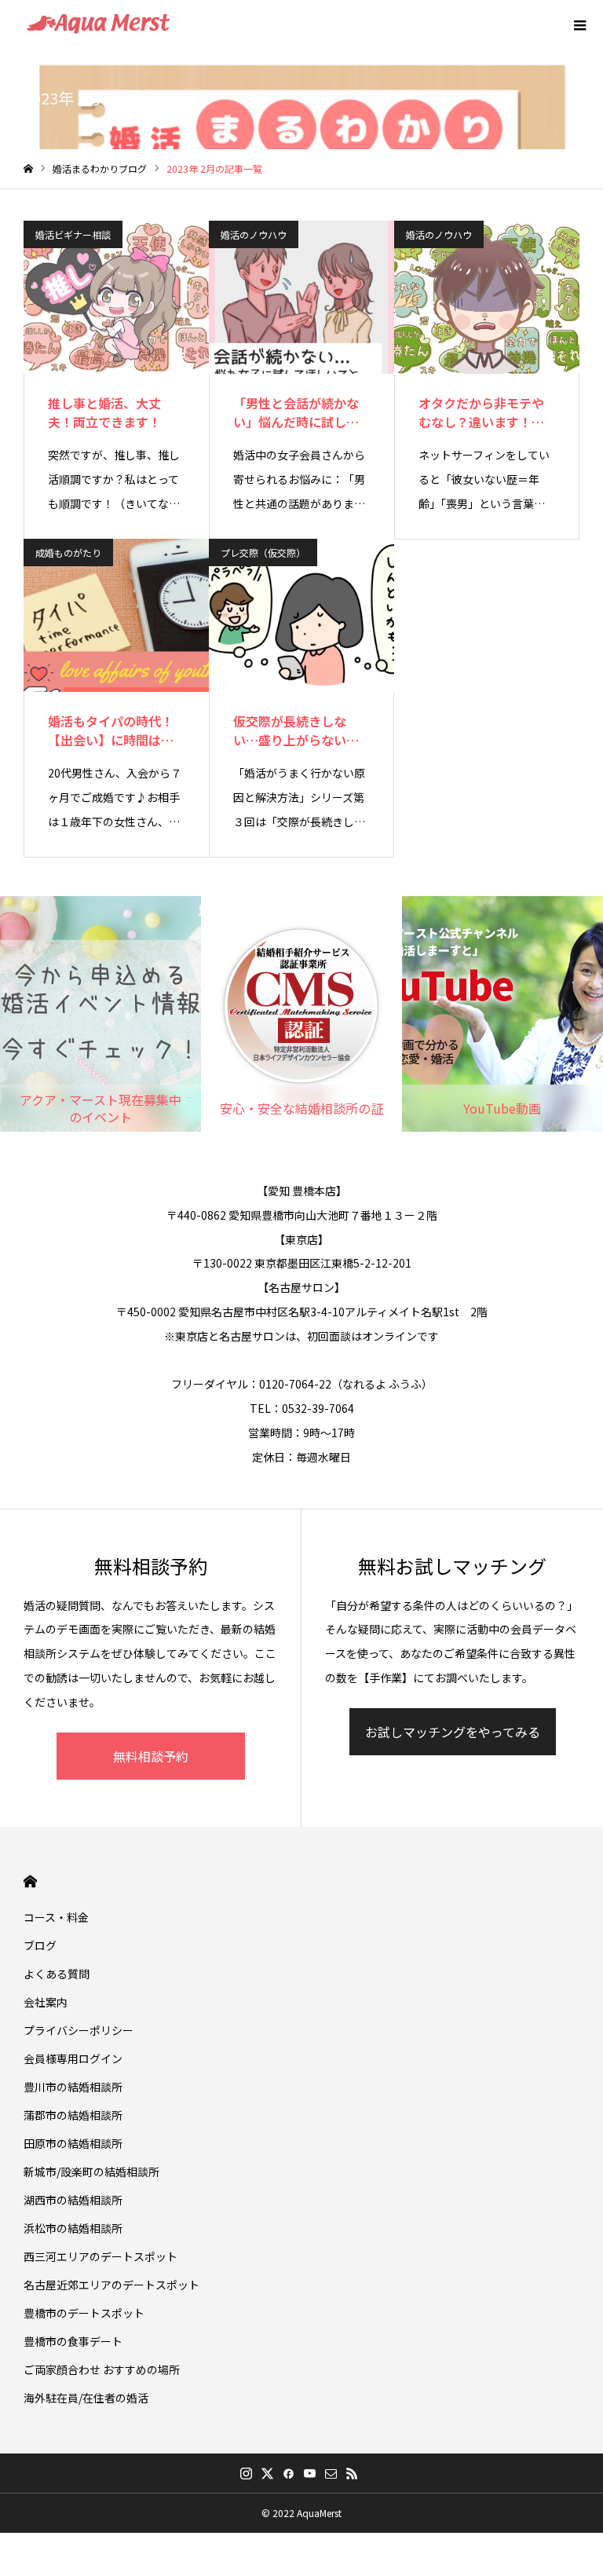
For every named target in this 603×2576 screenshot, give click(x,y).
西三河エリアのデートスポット (100, 2256)
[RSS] (352, 2473)
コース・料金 (56, 1917)
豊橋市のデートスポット (84, 2313)
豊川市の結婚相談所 (73, 2087)
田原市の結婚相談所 (73, 2143)
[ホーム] (28, 169)
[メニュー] (579, 24)
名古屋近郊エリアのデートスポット (111, 2285)
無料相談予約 (151, 1756)
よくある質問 (57, 1974)
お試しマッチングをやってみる (453, 1732)
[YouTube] (309, 2473)
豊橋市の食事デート (73, 2341)
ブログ (40, 1945)
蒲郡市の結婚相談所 (73, 2115)
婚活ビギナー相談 (73, 234)
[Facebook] (288, 2473)
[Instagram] (246, 2473)
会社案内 (46, 2002)
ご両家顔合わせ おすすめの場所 (102, 2369)
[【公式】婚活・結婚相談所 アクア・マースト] (98, 24)
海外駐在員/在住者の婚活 (86, 2398)
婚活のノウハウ (254, 234)
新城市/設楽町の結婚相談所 (91, 2172)
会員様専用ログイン (73, 2058)
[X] (267, 2473)
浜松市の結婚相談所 (73, 2228)
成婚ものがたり (68, 553)
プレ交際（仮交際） (263, 553)
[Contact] (331, 2473)
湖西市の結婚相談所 (73, 2200)
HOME (30, 1881)
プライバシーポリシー (79, 2030)
